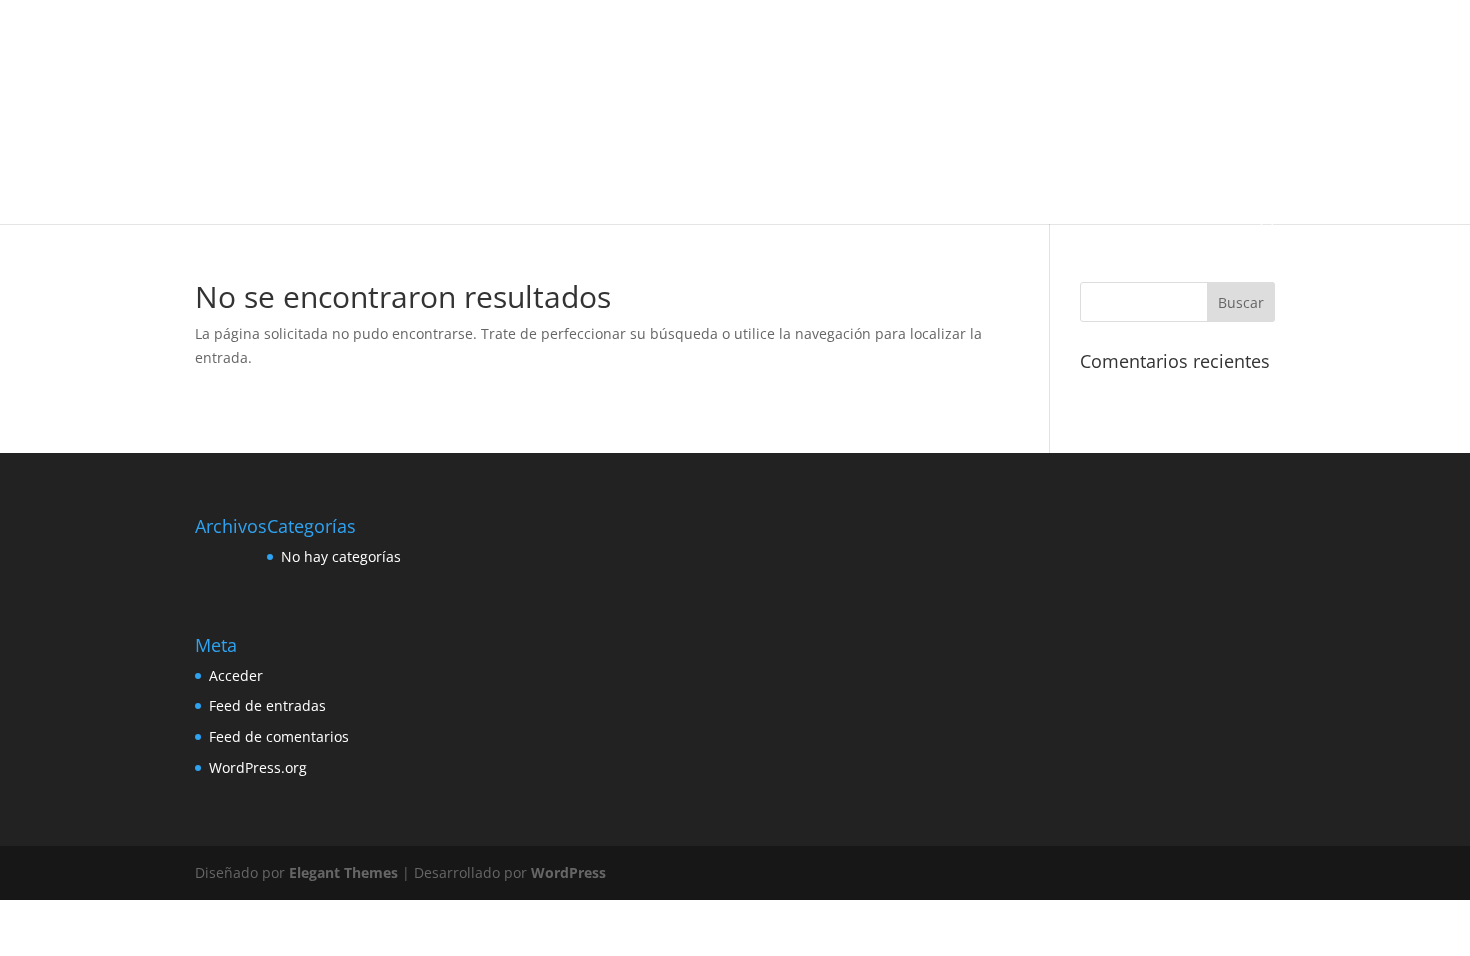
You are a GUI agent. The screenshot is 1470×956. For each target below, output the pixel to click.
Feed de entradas (267, 705)
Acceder (236, 675)
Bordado (637, 40)
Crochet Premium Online (676, 87)
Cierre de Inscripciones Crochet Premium (342, 87)
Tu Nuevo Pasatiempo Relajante (316, 181)
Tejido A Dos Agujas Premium (1126, 134)
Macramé (669, 134)
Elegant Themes (343, 872)
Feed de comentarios (279, 736)
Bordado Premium (957, 40)
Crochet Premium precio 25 (847, 87)
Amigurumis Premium (340, 40)
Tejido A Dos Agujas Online (944, 134)
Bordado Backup (730, 40)
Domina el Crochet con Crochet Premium (342, 134)
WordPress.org (258, 767)
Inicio (240, 40)
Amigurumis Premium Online (508, 40)
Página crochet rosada (782, 134)
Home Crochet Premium (551, 134)
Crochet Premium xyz (1008, 87)
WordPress (568, 872)
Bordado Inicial (841, 40)
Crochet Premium (532, 87)
